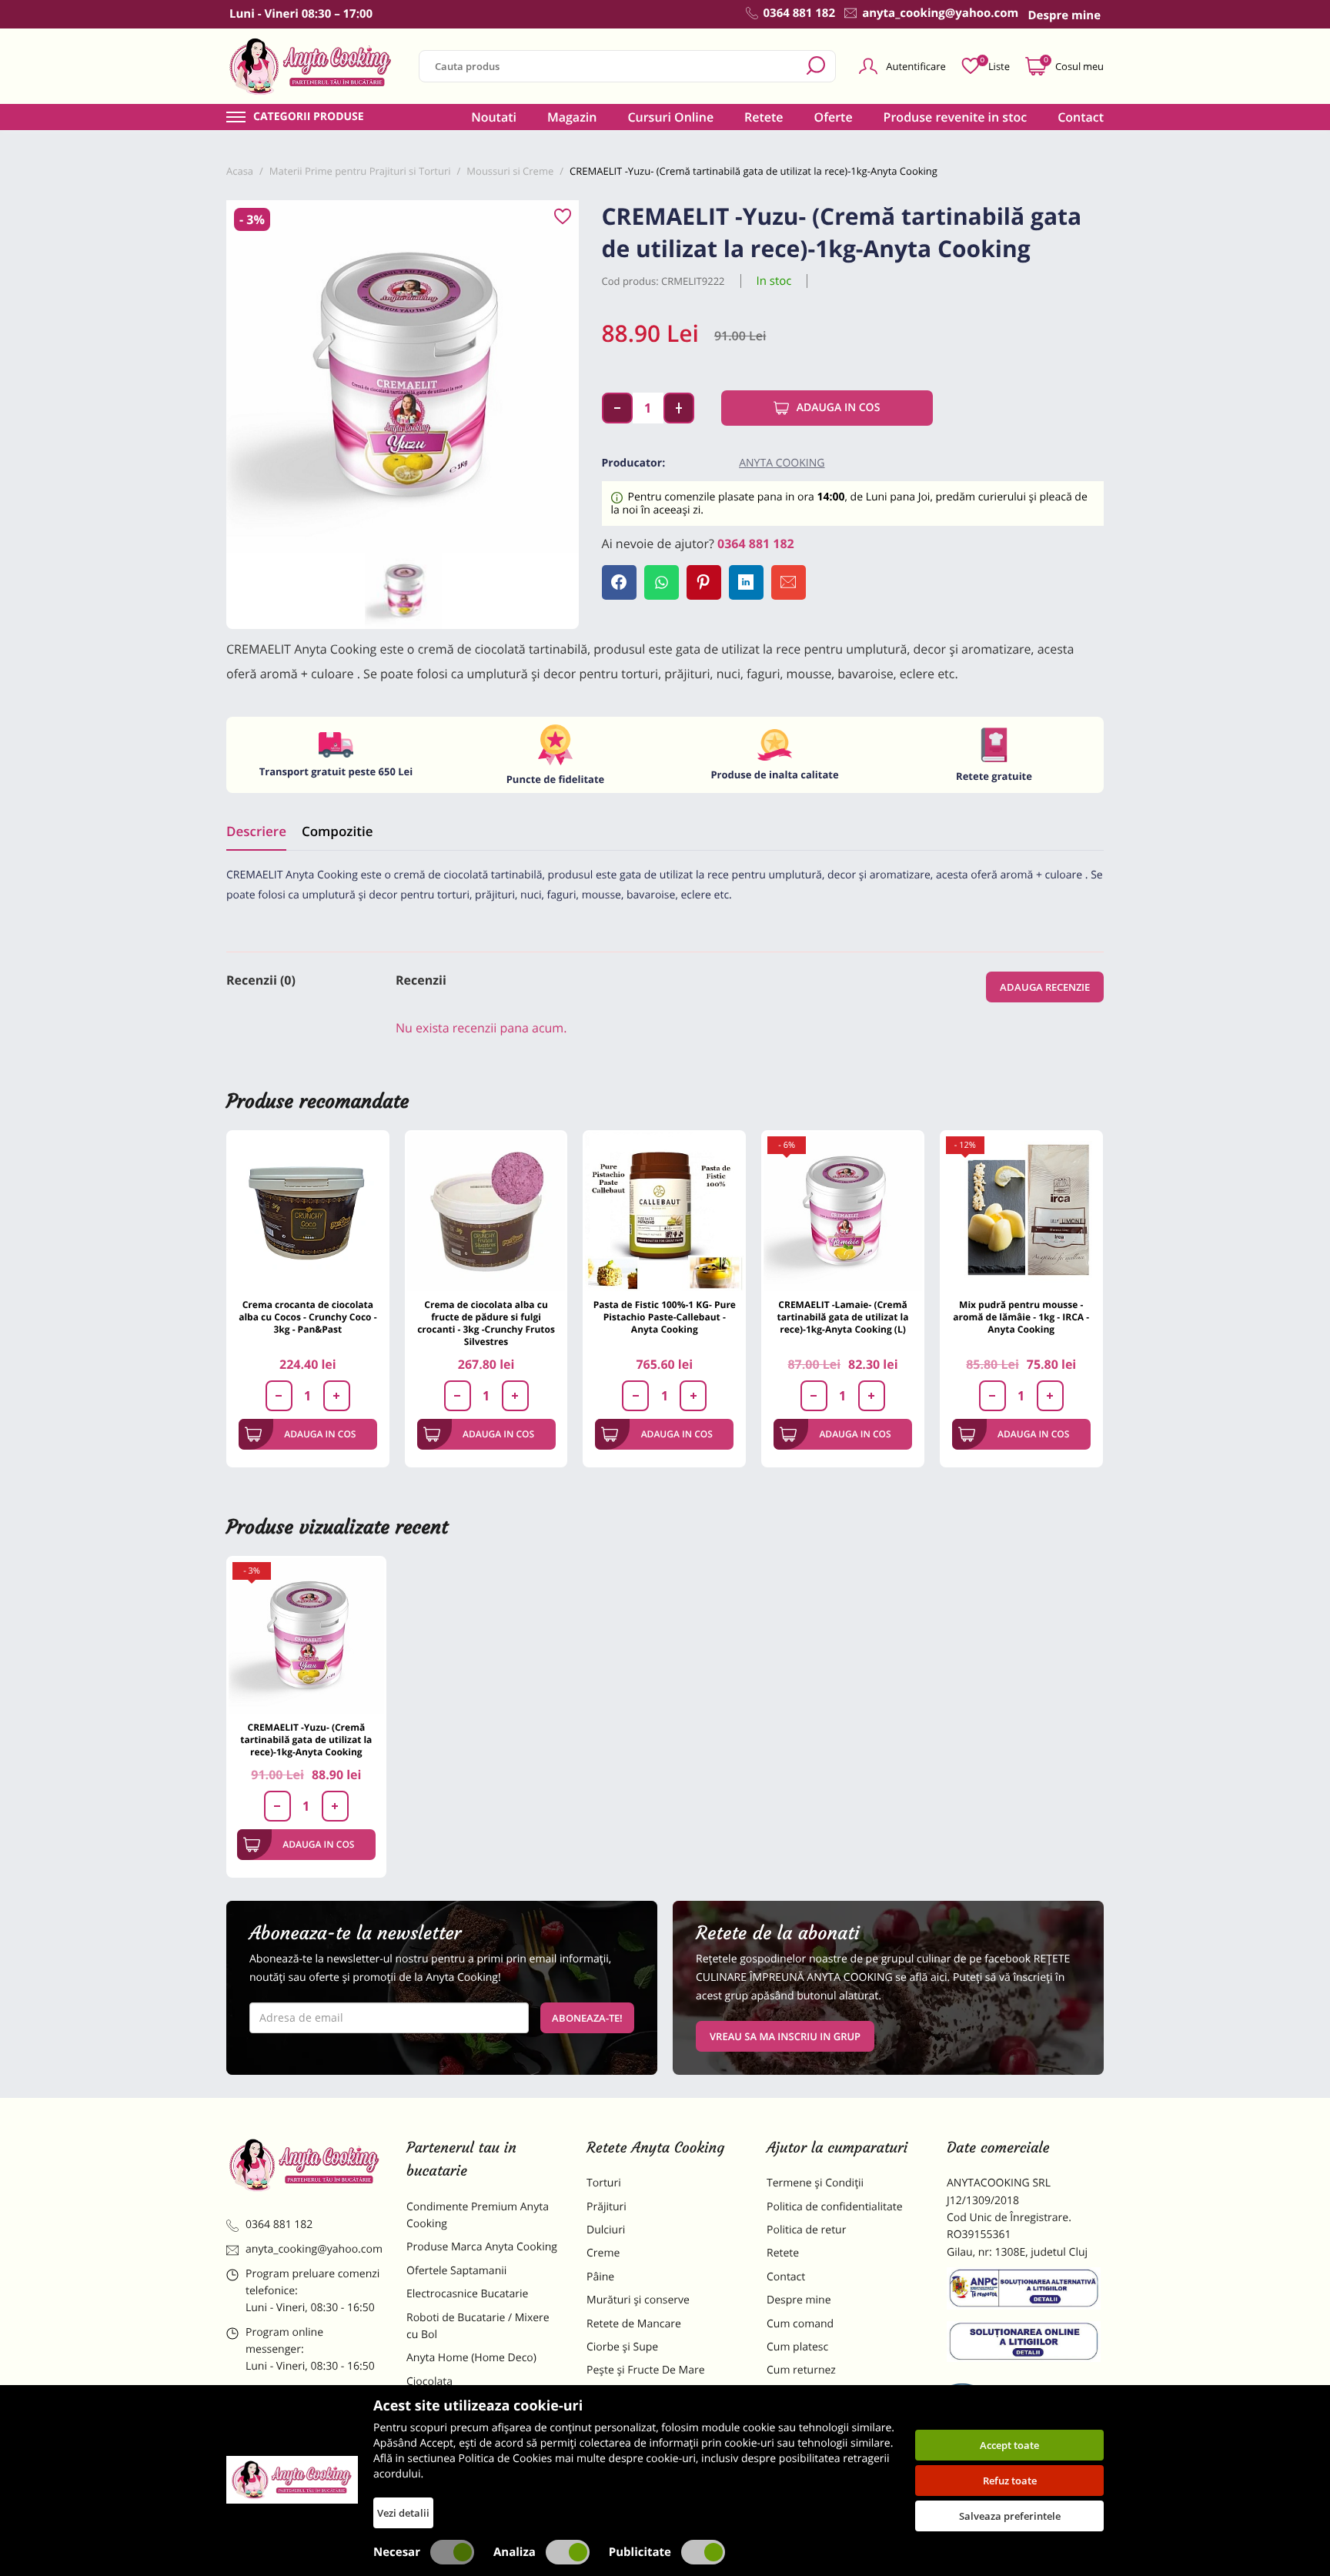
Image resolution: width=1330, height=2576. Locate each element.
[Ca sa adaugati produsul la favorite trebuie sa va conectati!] (563, 217)
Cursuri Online (670, 117)
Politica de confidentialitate (835, 2207)
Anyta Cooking (782, 463)
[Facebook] (619, 582)
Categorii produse (309, 117)
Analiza (515, 2552)
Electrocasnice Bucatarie (467, 2294)
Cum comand (800, 2324)
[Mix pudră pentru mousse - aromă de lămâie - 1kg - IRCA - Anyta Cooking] (1021, 1212)
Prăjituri (607, 2207)
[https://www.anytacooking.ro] (311, 66)
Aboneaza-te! (587, 2018)
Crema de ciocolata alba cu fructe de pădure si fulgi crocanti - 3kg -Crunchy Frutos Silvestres (486, 1323)
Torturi (604, 2183)
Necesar (397, 2552)
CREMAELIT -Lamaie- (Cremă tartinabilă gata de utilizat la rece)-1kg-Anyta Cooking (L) (842, 1317)
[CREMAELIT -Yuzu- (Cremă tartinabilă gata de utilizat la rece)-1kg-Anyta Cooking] (306, 1636)
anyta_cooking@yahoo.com (314, 2249)
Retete (764, 117)
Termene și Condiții (815, 2183)
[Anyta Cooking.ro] (292, 2480)
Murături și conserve (638, 2300)
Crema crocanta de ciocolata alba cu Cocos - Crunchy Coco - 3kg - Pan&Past (307, 1317)
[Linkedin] (746, 582)
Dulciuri (606, 2230)
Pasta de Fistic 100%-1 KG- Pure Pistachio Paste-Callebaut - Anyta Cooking (665, 1317)
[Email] (789, 582)
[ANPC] (1025, 2291)
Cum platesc (797, 2347)
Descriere (256, 831)
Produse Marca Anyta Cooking (482, 2247)
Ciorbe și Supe (622, 2347)
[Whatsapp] (662, 582)
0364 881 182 (756, 544)
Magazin (572, 117)
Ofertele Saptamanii (456, 2271)
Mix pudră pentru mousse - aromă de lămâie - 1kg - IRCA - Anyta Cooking (1021, 1317)
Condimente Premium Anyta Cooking (478, 2215)
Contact (1081, 117)
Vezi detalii (403, 2513)
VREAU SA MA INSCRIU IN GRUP (785, 2036)
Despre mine (799, 2300)
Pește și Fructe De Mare (646, 2370)
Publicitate (640, 2552)
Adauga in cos (839, 408)
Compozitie (337, 831)
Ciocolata (429, 2382)
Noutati (494, 117)
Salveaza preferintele (1010, 2516)
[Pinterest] (704, 582)
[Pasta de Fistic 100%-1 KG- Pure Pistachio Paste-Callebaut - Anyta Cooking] (664, 1212)
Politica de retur (806, 2230)
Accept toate (1009, 2445)
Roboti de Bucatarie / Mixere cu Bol (478, 2326)
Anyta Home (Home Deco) (471, 2358)
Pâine (600, 2277)
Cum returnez (801, 2370)
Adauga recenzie (1045, 987)
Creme (603, 2253)
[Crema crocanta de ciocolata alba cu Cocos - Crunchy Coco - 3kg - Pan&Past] (308, 1212)
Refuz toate (1010, 2481)
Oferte (834, 117)
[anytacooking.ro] (305, 2165)
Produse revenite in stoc (956, 117)
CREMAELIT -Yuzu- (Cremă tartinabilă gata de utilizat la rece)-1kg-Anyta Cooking (306, 1740)
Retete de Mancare (634, 2324)
